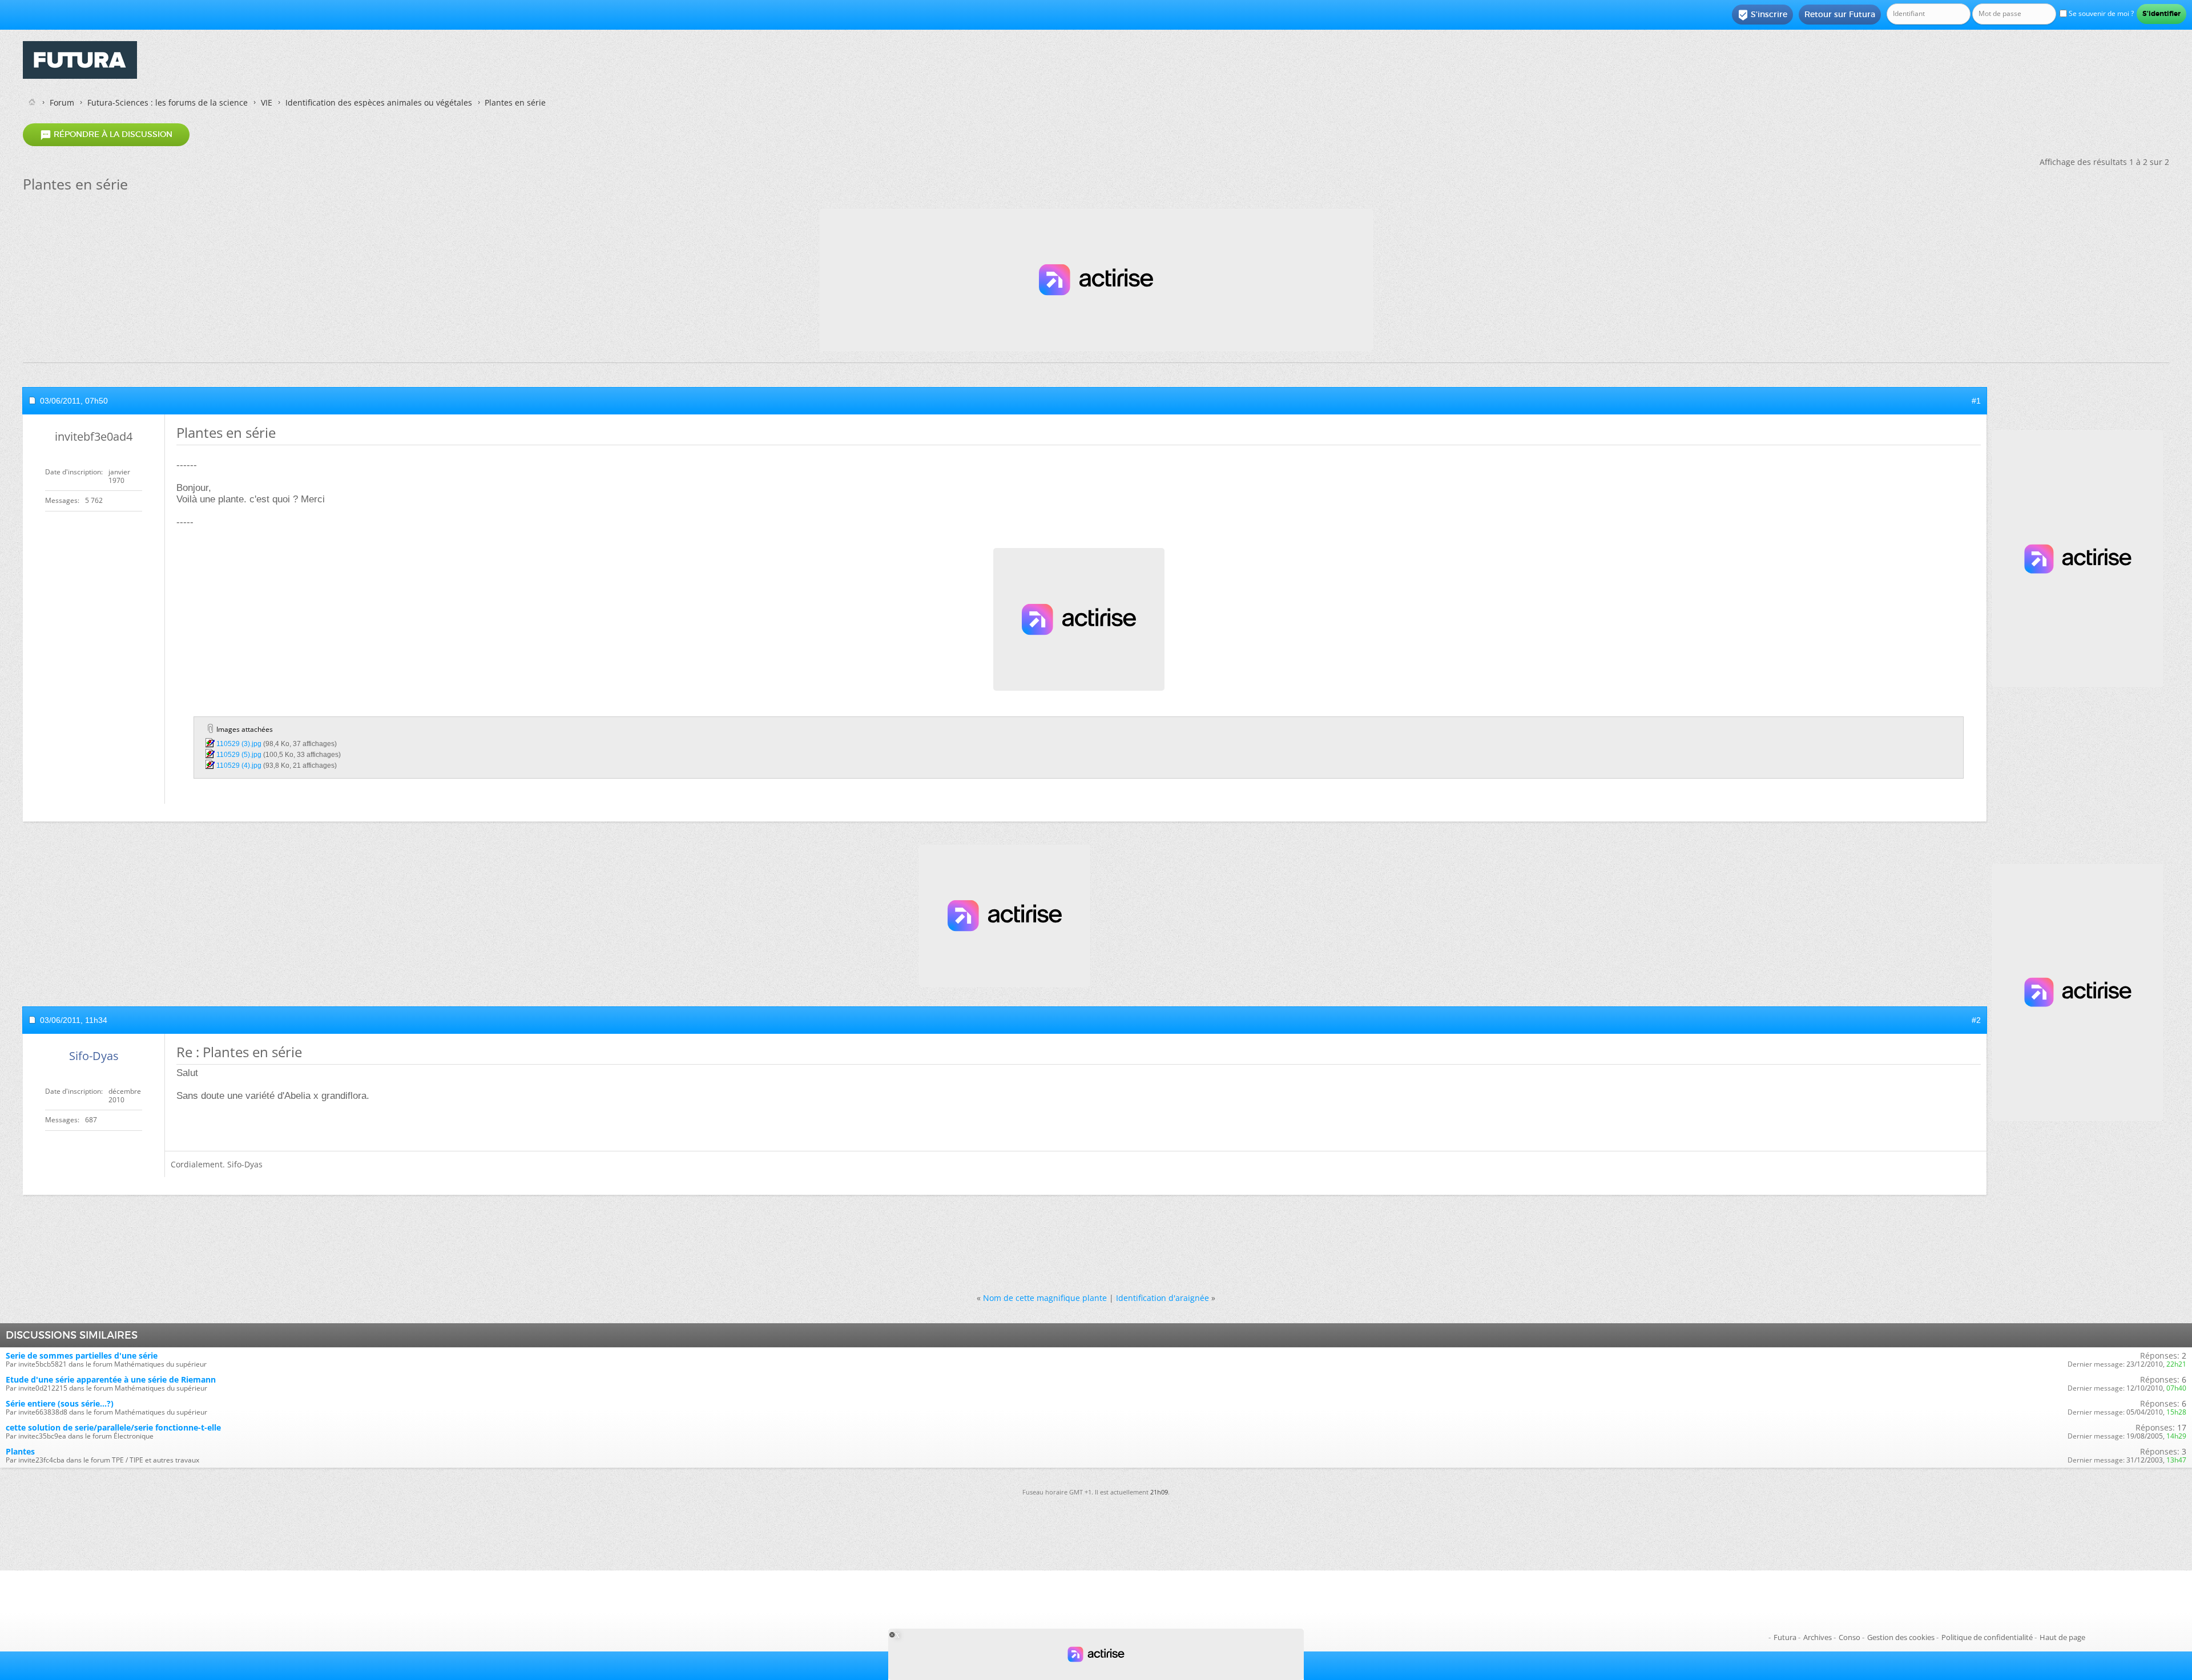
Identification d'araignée (1163, 1298)
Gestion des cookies (1901, 1637)
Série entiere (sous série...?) (60, 1403)
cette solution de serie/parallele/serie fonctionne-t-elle (113, 1427)
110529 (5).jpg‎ (239, 755)
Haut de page (2062, 1637)
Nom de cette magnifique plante (1045, 1298)
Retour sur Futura (1840, 14)
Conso (1849, 1637)
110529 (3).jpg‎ (239, 744)
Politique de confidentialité (1987, 1637)
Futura (1785, 1637)
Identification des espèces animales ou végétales (379, 102)
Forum (62, 102)
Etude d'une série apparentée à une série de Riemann (111, 1379)
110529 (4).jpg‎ (239, 766)
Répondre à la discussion (106, 135)
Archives (1818, 1637)
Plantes (20, 1451)
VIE (267, 102)
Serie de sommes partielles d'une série (82, 1355)
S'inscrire (1762, 15)
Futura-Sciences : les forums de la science (168, 102)
